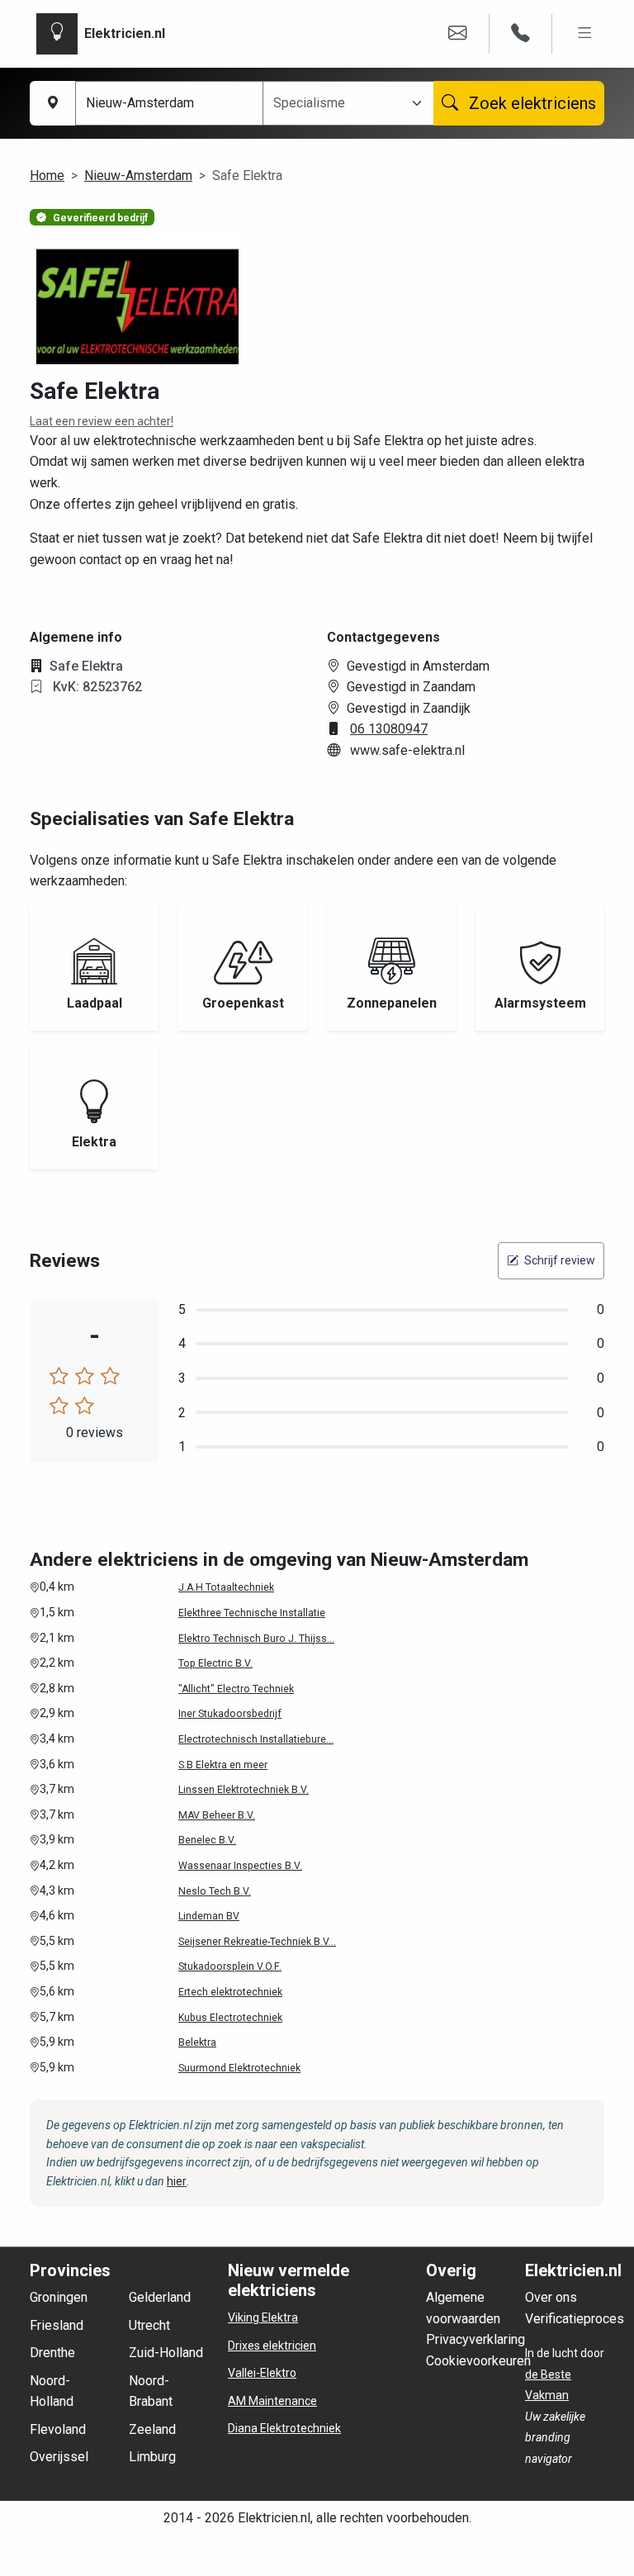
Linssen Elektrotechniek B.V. (244, 1790)
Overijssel (59, 2457)
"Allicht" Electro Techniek (236, 1689)
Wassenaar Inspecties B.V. (240, 1866)
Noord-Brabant (151, 2391)
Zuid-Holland (166, 2353)
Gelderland (160, 2297)
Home (47, 176)
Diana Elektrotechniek (284, 2428)
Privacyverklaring (475, 2339)
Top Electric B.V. (215, 1663)
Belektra (197, 2042)
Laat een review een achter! (102, 421)
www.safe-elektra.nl (407, 750)
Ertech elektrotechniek (230, 1992)
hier (177, 2181)
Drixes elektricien (272, 2346)
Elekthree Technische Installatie (252, 1613)
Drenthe (52, 2353)
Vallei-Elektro (262, 2373)
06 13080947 (389, 729)
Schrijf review (558, 1260)
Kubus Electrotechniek (230, 2018)
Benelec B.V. (207, 1840)
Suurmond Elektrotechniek (239, 2068)
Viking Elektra (263, 2317)
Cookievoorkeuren (478, 2361)
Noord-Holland (52, 2391)
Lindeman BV (209, 1916)
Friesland (57, 2325)
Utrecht (149, 2325)
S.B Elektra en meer (223, 1765)
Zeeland (152, 2429)
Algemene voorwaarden (463, 2308)
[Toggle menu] (585, 33)
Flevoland (58, 2429)
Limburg (152, 2457)
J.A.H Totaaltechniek (226, 1587)
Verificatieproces (575, 2319)
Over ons (551, 2297)
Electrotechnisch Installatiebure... (256, 1739)
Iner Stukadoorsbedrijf (230, 1714)
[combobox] (338, 103)
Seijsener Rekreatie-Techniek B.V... (257, 1942)
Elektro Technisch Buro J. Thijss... (256, 1639)
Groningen (59, 2297)
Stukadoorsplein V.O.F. (230, 1966)
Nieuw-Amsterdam (138, 176)
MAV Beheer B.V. (217, 1815)
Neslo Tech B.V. (215, 1891)
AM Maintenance (272, 2401)
